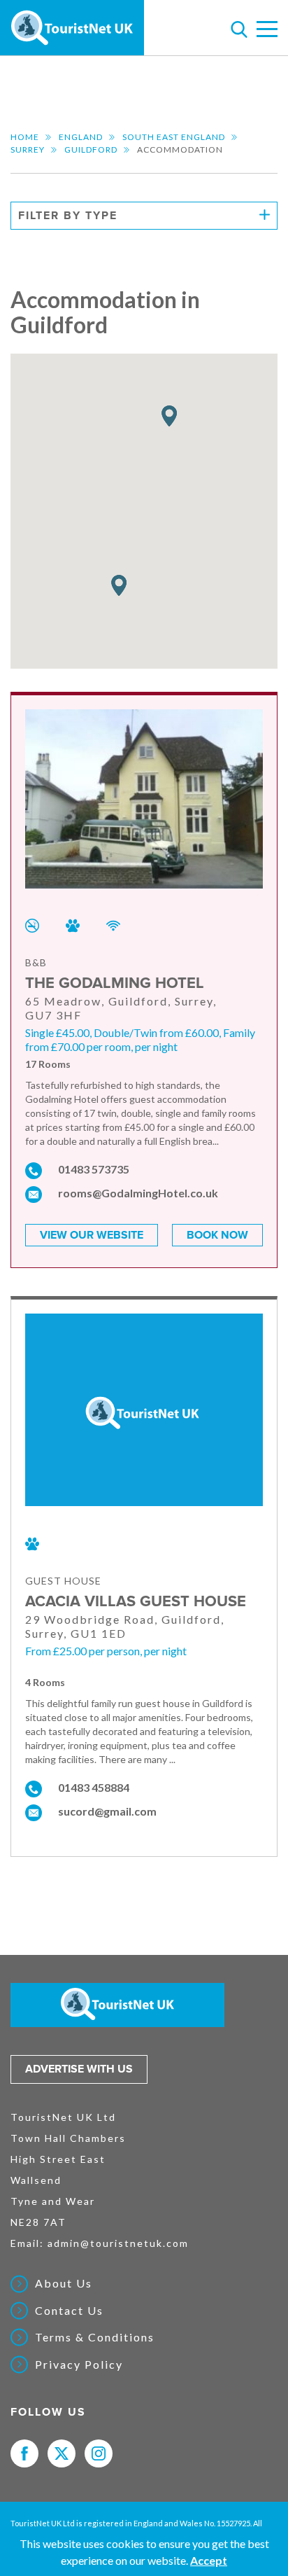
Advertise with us (79, 2069)
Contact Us (69, 2311)
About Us (64, 2283)
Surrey (28, 149)
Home (25, 137)
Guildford (91, 149)
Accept (209, 2560)
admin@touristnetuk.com (118, 2243)
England (81, 137)
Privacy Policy (79, 2365)
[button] (119, 586)
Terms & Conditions (95, 2337)
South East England (174, 137)
